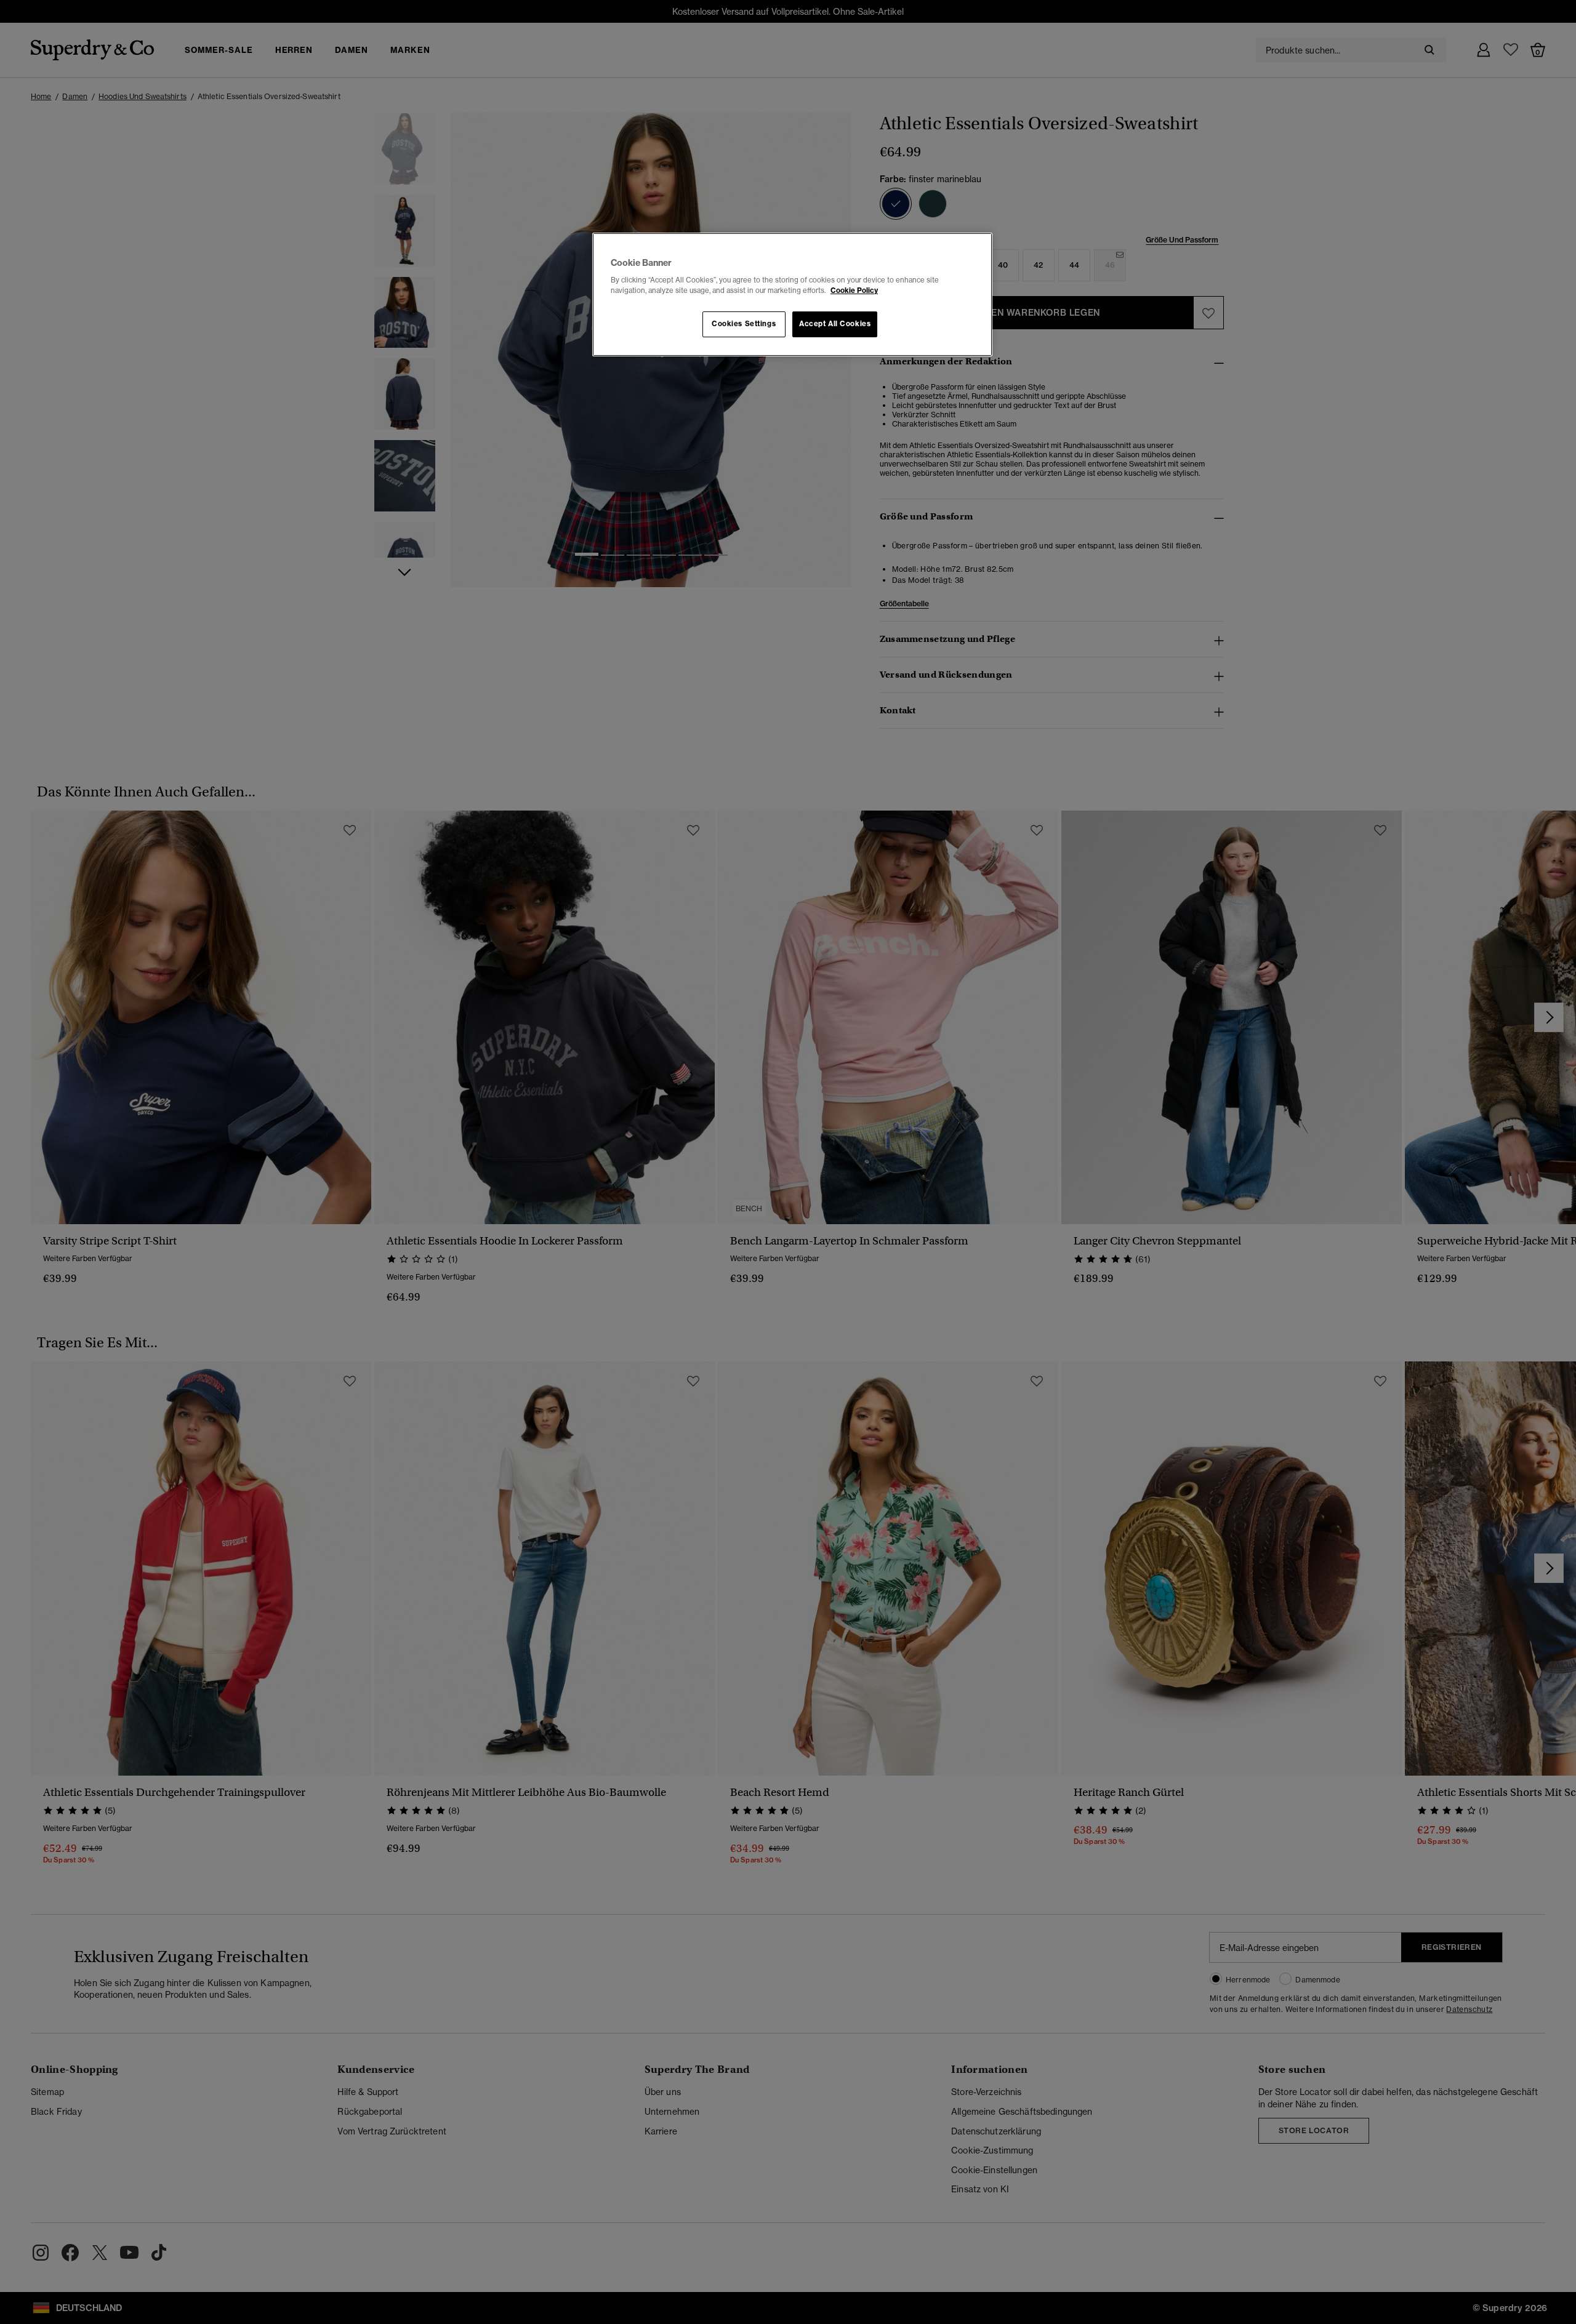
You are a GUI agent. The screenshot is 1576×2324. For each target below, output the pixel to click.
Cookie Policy (854, 290)
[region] (792, 295)
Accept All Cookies (835, 324)
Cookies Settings (744, 324)
